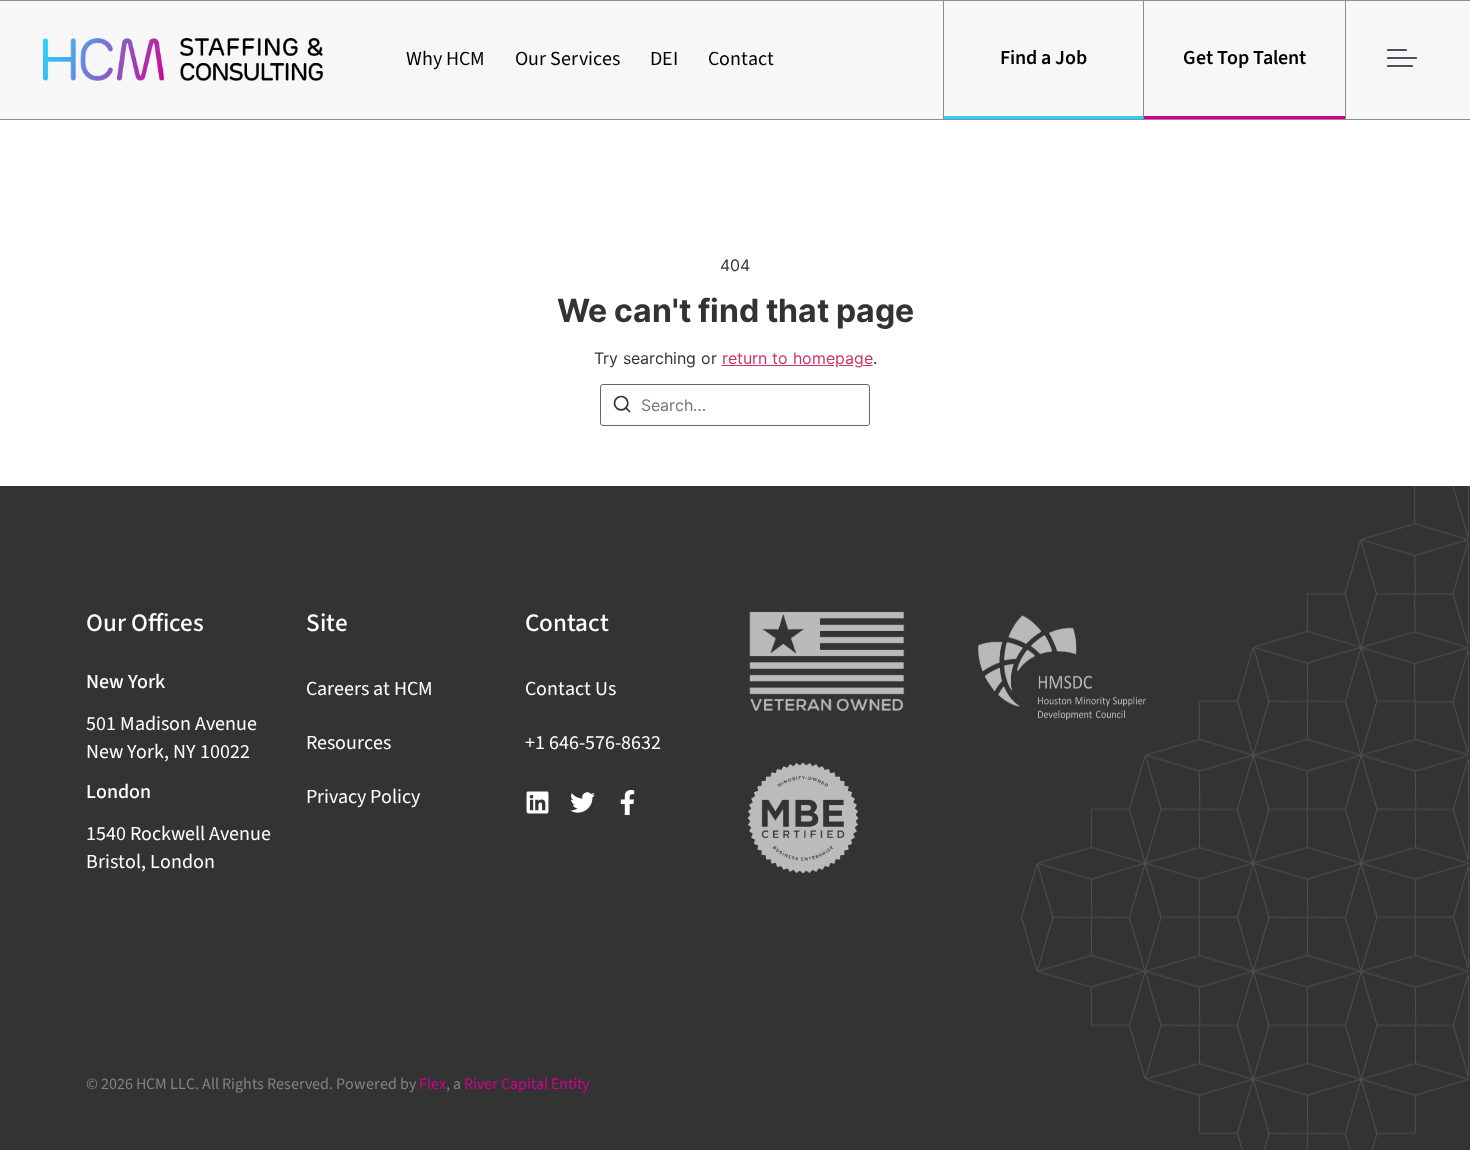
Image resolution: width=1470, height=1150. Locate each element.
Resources (348, 743)
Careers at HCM (369, 689)
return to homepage (797, 358)
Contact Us (570, 689)
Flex (432, 1084)
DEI (664, 59)
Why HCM (445, 59)
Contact (741, 59)
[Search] (622, 407)
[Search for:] (735, 405)
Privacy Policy (363, 797)
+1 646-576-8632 (593, 743)
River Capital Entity (526, 1084)
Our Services (567, 59)
